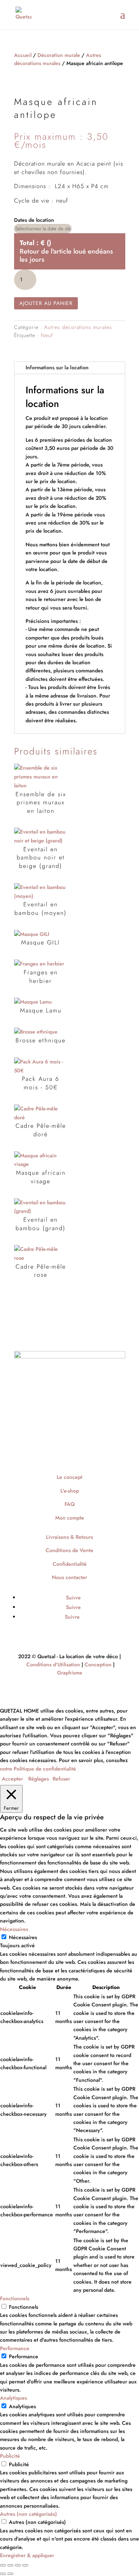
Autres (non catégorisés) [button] (29, 2514)
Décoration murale (59, 55)
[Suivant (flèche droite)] (10, 2574)
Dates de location (34, 220)
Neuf (47, 335)
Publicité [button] (10, 2456)
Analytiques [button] (14, 2398)
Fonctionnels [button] (15, 2298)
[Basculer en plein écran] (10, 2565)
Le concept (69, 1477)
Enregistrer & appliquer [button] (27, 2555)
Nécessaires (23, 1937)
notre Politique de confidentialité (38, 1769)
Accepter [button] (12, 1779)
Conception (98, 1664)
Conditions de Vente (69, 1550)
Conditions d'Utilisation (53, 1664)
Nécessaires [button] (14, 1929)
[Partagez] (18, 2565)
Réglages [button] (39, 1779)
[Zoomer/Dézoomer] (3, 2565)
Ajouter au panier (46, 303)
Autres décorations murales (78, 327)
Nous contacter (69, 1577)
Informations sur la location (57, 367)
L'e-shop (70, 1491)
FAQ (69, 1504)
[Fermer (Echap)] (25, 2565)
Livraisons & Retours (69, 1537)
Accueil (23, 55)
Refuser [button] (61, 1779)
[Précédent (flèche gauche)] (3, 2574)
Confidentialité (70, 1564)
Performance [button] (15, 2348)
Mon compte (70, 1518)
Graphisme (70, 1673)
